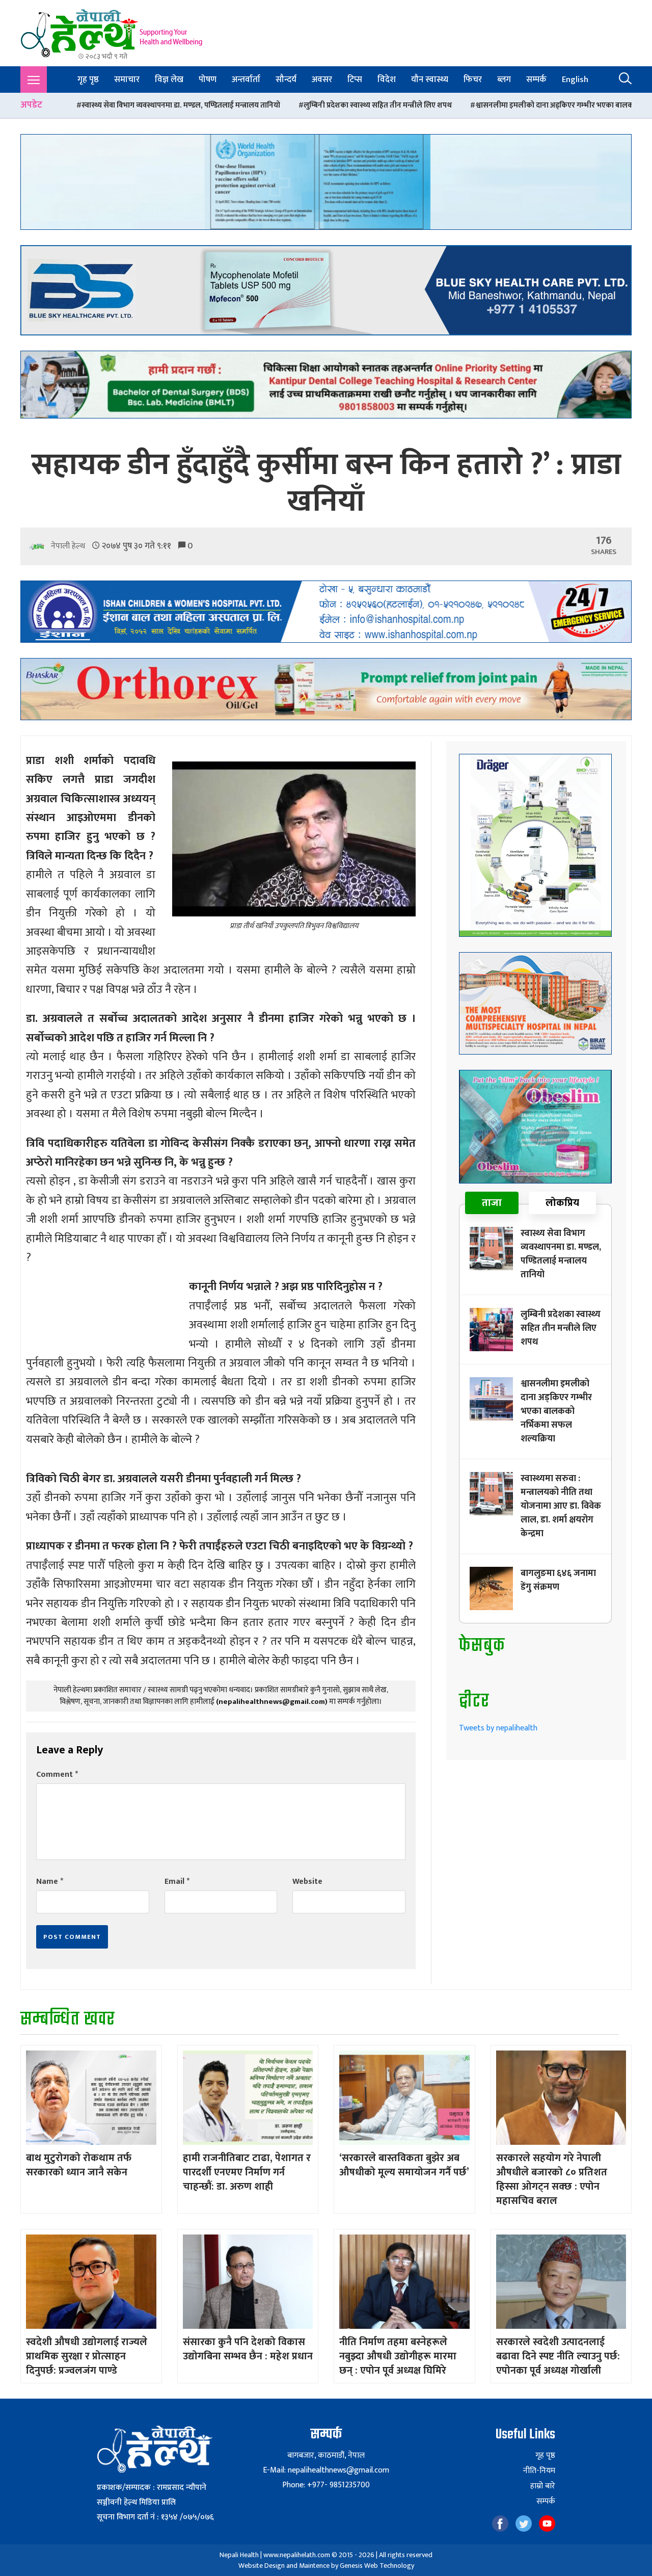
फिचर (473, 80)
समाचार (127, 80)
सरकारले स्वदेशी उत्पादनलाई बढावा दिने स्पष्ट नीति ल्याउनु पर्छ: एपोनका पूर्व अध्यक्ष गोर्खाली (558, 2356)
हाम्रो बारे (543, 2486)
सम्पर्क (536, 80)
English (575, 80)
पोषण (208, 80)
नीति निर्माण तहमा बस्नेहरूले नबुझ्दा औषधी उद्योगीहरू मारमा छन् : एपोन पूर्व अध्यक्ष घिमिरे (398, 2356)
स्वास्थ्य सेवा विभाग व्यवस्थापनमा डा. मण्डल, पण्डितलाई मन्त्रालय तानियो (561, 1254)
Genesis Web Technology (377, 2566)
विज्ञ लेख (169, 80)
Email (177, 1882)
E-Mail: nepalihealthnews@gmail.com (326, 2470)
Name (50, 1882)
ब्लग (504, 80)
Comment (57, 1775)
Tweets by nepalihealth (498, 1728)
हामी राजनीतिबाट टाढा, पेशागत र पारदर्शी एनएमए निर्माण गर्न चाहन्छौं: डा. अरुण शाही (247, 2172)
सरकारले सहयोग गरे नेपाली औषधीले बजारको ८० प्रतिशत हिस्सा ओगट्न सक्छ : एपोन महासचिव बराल (552, 2179)
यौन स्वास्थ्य (430, 80)
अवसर (322, 80)
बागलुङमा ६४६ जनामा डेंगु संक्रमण (558, 1580)
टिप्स (355, 80)
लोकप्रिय (562, 1203)
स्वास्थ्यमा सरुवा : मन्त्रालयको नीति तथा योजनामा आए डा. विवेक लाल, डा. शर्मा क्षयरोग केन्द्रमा (561, 1506)
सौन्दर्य (286, 80)
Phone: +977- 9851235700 (326, 2485)
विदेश (387, 80)
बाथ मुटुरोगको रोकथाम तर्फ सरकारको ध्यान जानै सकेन (79, 2165)
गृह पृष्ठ (88, 80)
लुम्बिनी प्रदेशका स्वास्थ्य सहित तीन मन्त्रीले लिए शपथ (221, 105)
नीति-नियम (539, 2471)
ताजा (492, 1203)
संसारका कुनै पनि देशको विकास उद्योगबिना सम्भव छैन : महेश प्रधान (248, 2349)
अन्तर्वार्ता (246, 80)
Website (307, 1882)
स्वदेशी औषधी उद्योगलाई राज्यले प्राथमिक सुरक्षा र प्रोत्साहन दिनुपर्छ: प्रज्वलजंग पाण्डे (87, 2356)
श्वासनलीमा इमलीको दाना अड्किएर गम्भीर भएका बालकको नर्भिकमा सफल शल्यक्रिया (440, 105)
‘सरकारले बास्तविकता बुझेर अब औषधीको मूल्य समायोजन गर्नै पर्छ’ (404, 2165)
